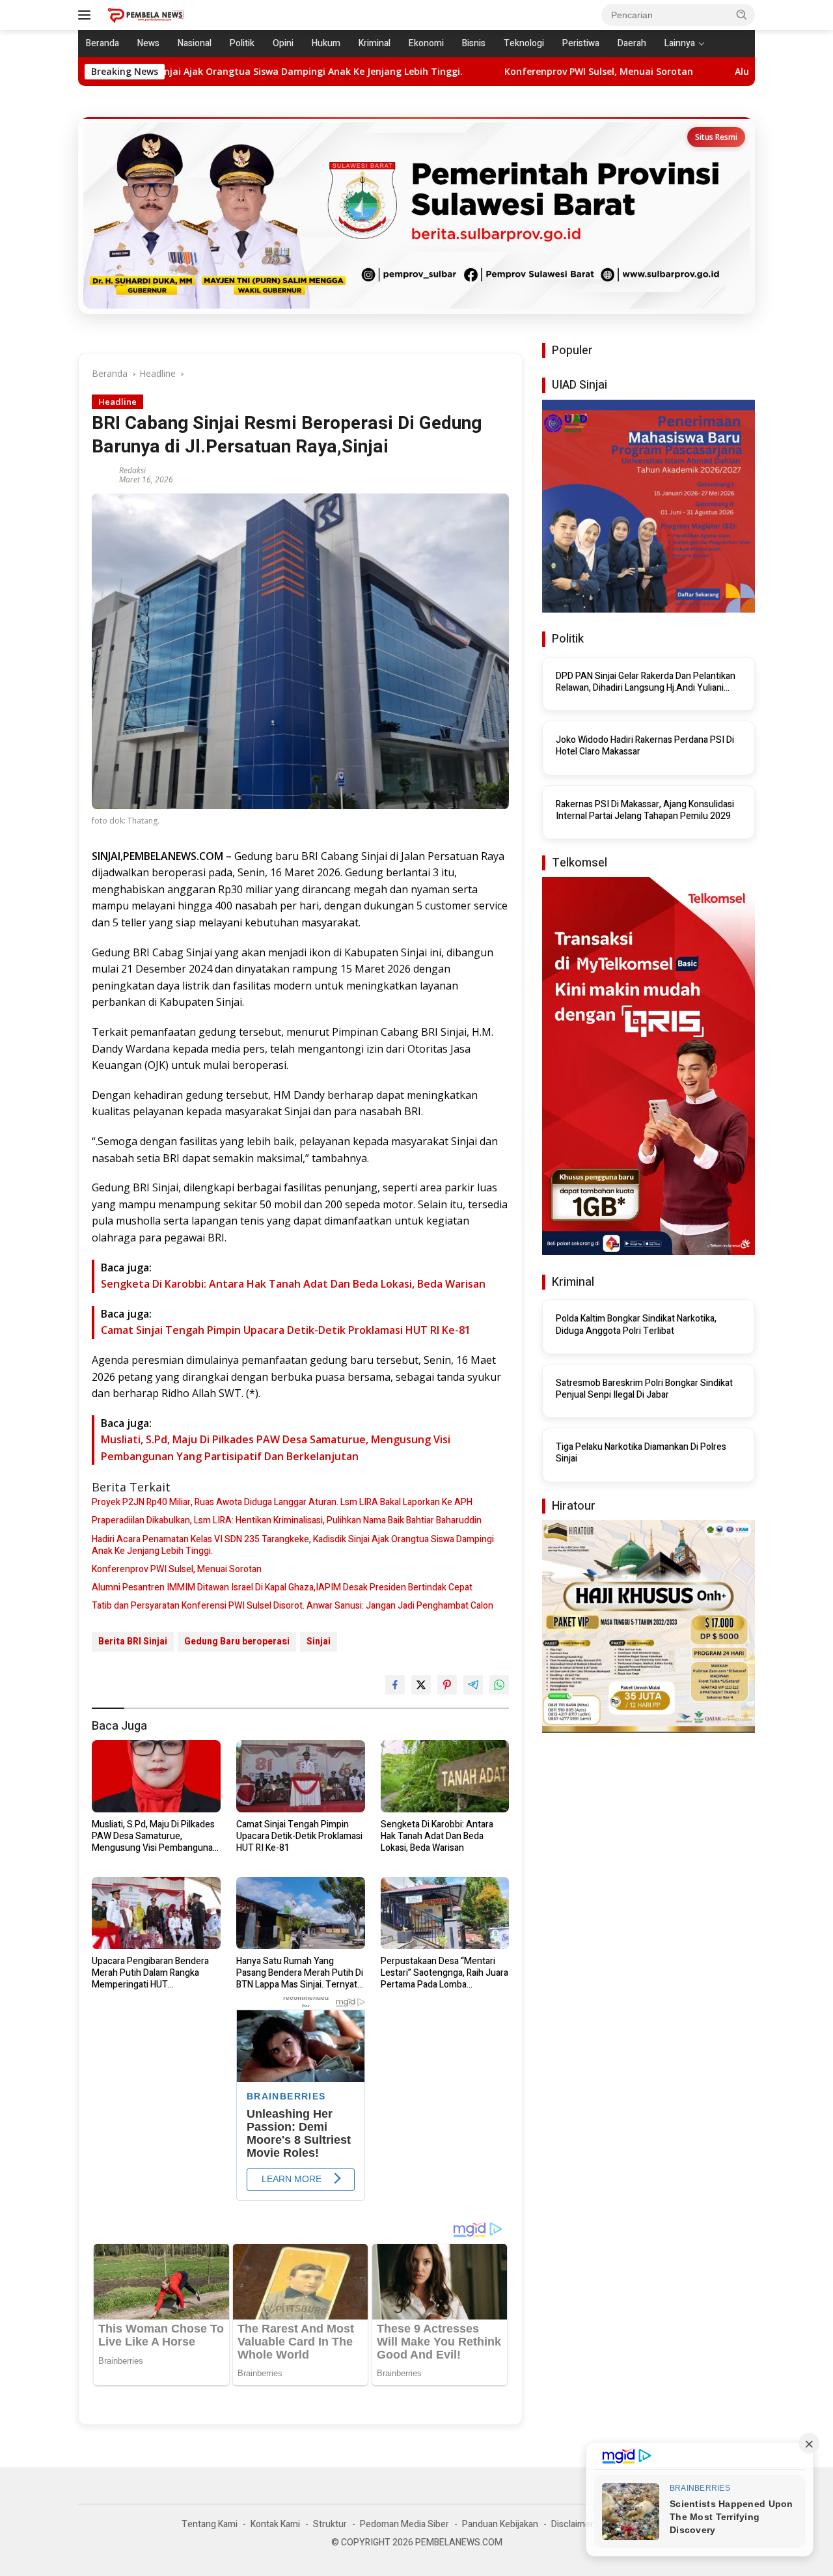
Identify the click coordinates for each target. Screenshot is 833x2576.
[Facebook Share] (395, 1685)
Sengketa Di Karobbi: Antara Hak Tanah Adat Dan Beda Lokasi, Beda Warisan (293, 1284)
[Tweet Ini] (421, 1685)
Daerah (632, 43)
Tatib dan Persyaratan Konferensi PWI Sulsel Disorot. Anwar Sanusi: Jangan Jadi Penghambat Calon (293, 1606)
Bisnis (474, 43)
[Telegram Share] (473, 1685)
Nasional (195, 43)
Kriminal (375, 43)
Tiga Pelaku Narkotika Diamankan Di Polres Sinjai (641, 1453)
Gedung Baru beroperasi (237, 1641)
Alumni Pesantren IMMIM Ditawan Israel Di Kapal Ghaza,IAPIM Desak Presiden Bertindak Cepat (282, 1588)
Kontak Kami (275, 2524)
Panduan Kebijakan (500, 2524)
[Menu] (87, 15)
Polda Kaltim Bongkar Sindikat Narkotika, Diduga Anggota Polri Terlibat (636, 1325)
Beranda (102, 43)
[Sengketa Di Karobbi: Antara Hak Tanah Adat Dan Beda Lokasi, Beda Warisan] (445, 1776)
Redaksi (132, 470)
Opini (283, 43)
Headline (117, 402)
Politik (242, 43)
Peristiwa (581, 43)
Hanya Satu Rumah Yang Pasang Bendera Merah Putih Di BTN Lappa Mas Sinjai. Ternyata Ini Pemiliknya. (300, 1974)
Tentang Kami (210, 2524)
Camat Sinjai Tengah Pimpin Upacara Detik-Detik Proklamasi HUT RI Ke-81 (286, 1330)
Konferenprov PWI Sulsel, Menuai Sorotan (482, 72)
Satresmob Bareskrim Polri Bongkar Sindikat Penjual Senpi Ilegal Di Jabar (644, 1389)
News (148, 43)
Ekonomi (426, 43)
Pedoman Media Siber (404, 2524)
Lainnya (680, 43)
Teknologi (524, 43)
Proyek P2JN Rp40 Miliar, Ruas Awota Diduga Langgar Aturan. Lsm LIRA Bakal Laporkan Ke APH (282, 1503)
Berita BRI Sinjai (133, 1641)
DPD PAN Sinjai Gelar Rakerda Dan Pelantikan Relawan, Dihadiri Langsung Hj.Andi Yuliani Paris (646, 682)
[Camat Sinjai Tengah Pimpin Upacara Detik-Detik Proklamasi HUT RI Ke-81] (301, 1776)
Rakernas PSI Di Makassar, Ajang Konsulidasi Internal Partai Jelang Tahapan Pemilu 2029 (645, 810)
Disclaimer (572, 2524)
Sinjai (319, 1641)
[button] (742, 14)
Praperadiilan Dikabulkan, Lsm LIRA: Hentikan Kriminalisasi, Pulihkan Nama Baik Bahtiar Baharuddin (287, 1521)
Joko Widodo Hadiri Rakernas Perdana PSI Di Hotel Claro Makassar (645, 746)
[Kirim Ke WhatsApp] (499, 1685)
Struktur (330, 2524)
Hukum (326, 43)
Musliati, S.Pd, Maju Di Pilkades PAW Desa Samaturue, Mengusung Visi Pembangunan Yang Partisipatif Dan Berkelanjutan (155, 1837)
